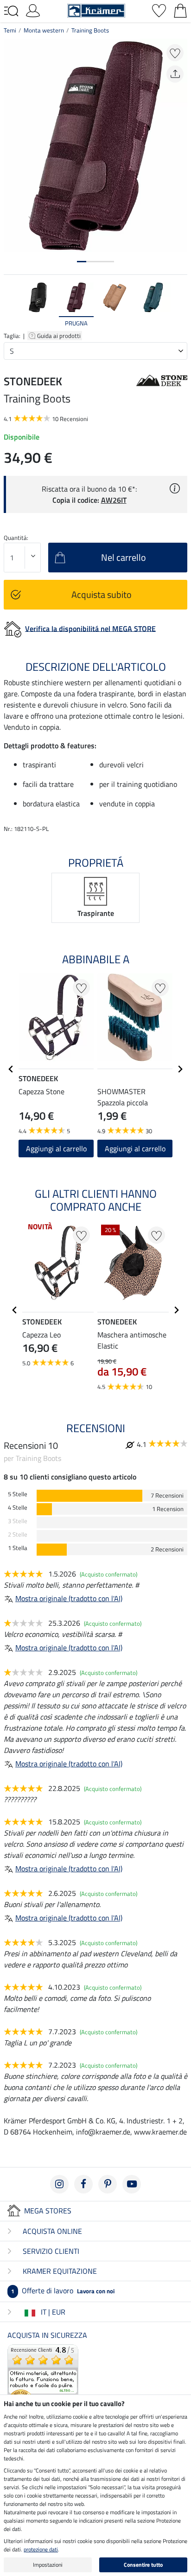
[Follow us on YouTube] (132, 2184)
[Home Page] (96, 10)
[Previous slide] (11, 305)
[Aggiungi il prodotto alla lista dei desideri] (175, 53)
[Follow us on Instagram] (59, 2184)
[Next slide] (180, 305)
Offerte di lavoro (63, 2290)
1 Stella (18, 1548)
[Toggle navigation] (11, 11)
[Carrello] (180, 10)
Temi (10, 30)
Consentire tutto (143, 2565)
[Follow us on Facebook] (83, 2184)
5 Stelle (18, 1494)
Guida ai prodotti (60, 336)
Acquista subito (102, 594)
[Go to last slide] (11, 1069)
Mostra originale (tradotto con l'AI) (69, 1598)
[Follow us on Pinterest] (108, 2184)
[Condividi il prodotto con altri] (175, 74)
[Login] (33, 10)
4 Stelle (18, 1508)
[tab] (82, 262)
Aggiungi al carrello (56, 1148)
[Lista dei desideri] (159, 10)
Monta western (44, 30)
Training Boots (90, 30)
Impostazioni (48, 2565)
